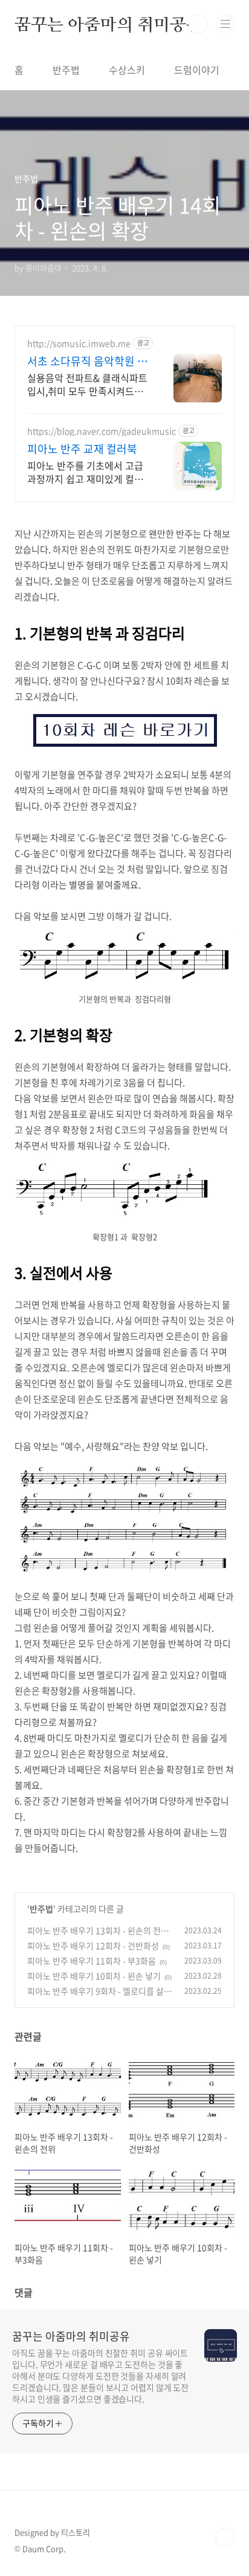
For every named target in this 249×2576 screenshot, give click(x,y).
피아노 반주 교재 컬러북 (82, 449)
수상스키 (127, 70)
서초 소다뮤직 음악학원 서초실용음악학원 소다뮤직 (87, 361)
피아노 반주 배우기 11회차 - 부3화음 (92, 1961)
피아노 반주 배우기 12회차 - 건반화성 (93, 1945)
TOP (225, 2537)
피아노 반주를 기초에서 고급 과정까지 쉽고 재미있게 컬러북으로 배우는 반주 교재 (85, 472)
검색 (198, 24)
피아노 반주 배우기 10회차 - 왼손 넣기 (94, 1976)
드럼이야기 (197, 70)
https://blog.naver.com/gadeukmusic (102, 431)
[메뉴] (225, 24)
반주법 (66, 70)
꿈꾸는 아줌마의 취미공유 (108, 24)
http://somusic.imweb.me (79, 343)
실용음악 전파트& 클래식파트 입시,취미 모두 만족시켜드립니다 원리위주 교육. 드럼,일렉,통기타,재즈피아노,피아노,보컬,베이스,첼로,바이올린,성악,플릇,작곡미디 (87, 384)
